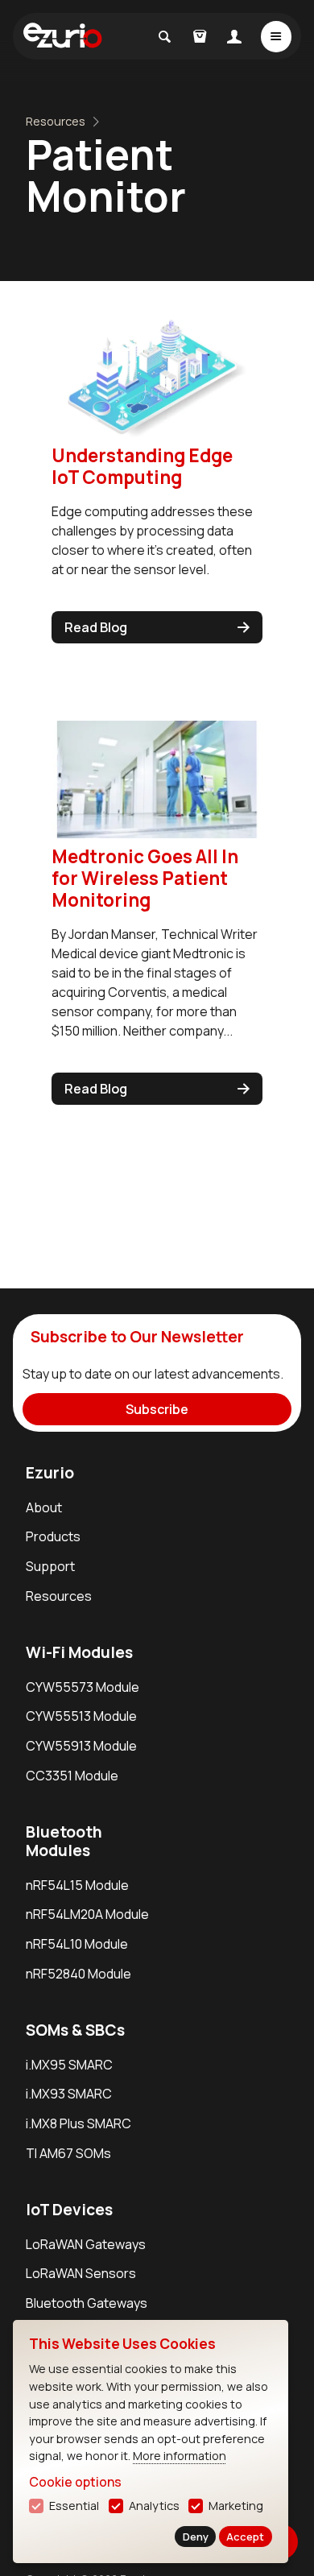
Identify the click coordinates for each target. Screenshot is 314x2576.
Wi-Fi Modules (79, 1652)
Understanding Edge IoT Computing (142, 466)
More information (180, 2456)
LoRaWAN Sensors (81, 2273)
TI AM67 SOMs (68, 2153)
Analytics (154, 2506)
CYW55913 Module (81, 1746)
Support (50, 1566)
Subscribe (157, 1409)
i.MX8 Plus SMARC (78, 2123)
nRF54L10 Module (77, 1944)
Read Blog (96, 627)
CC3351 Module (72, 1776)
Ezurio (50, 1473)
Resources (56, 121)
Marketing (236, 2506)
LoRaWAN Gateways (86, 2244)
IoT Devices (69, 2210)
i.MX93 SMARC (69, 2094)
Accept (245, 2537)
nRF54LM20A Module (87, 1914)
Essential (74, 2506)
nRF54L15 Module (77, 1885)
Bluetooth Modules (64, 1841)
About (44, 1507)
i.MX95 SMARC (69, 2065)
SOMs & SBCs (75, 2030)
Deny (196, 2537)
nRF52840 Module (78, 1974)
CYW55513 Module (81, 1716)
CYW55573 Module (83, 1687)
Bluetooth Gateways (87, 2303)
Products (53, 1536)
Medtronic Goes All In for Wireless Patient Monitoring (145, 878)
